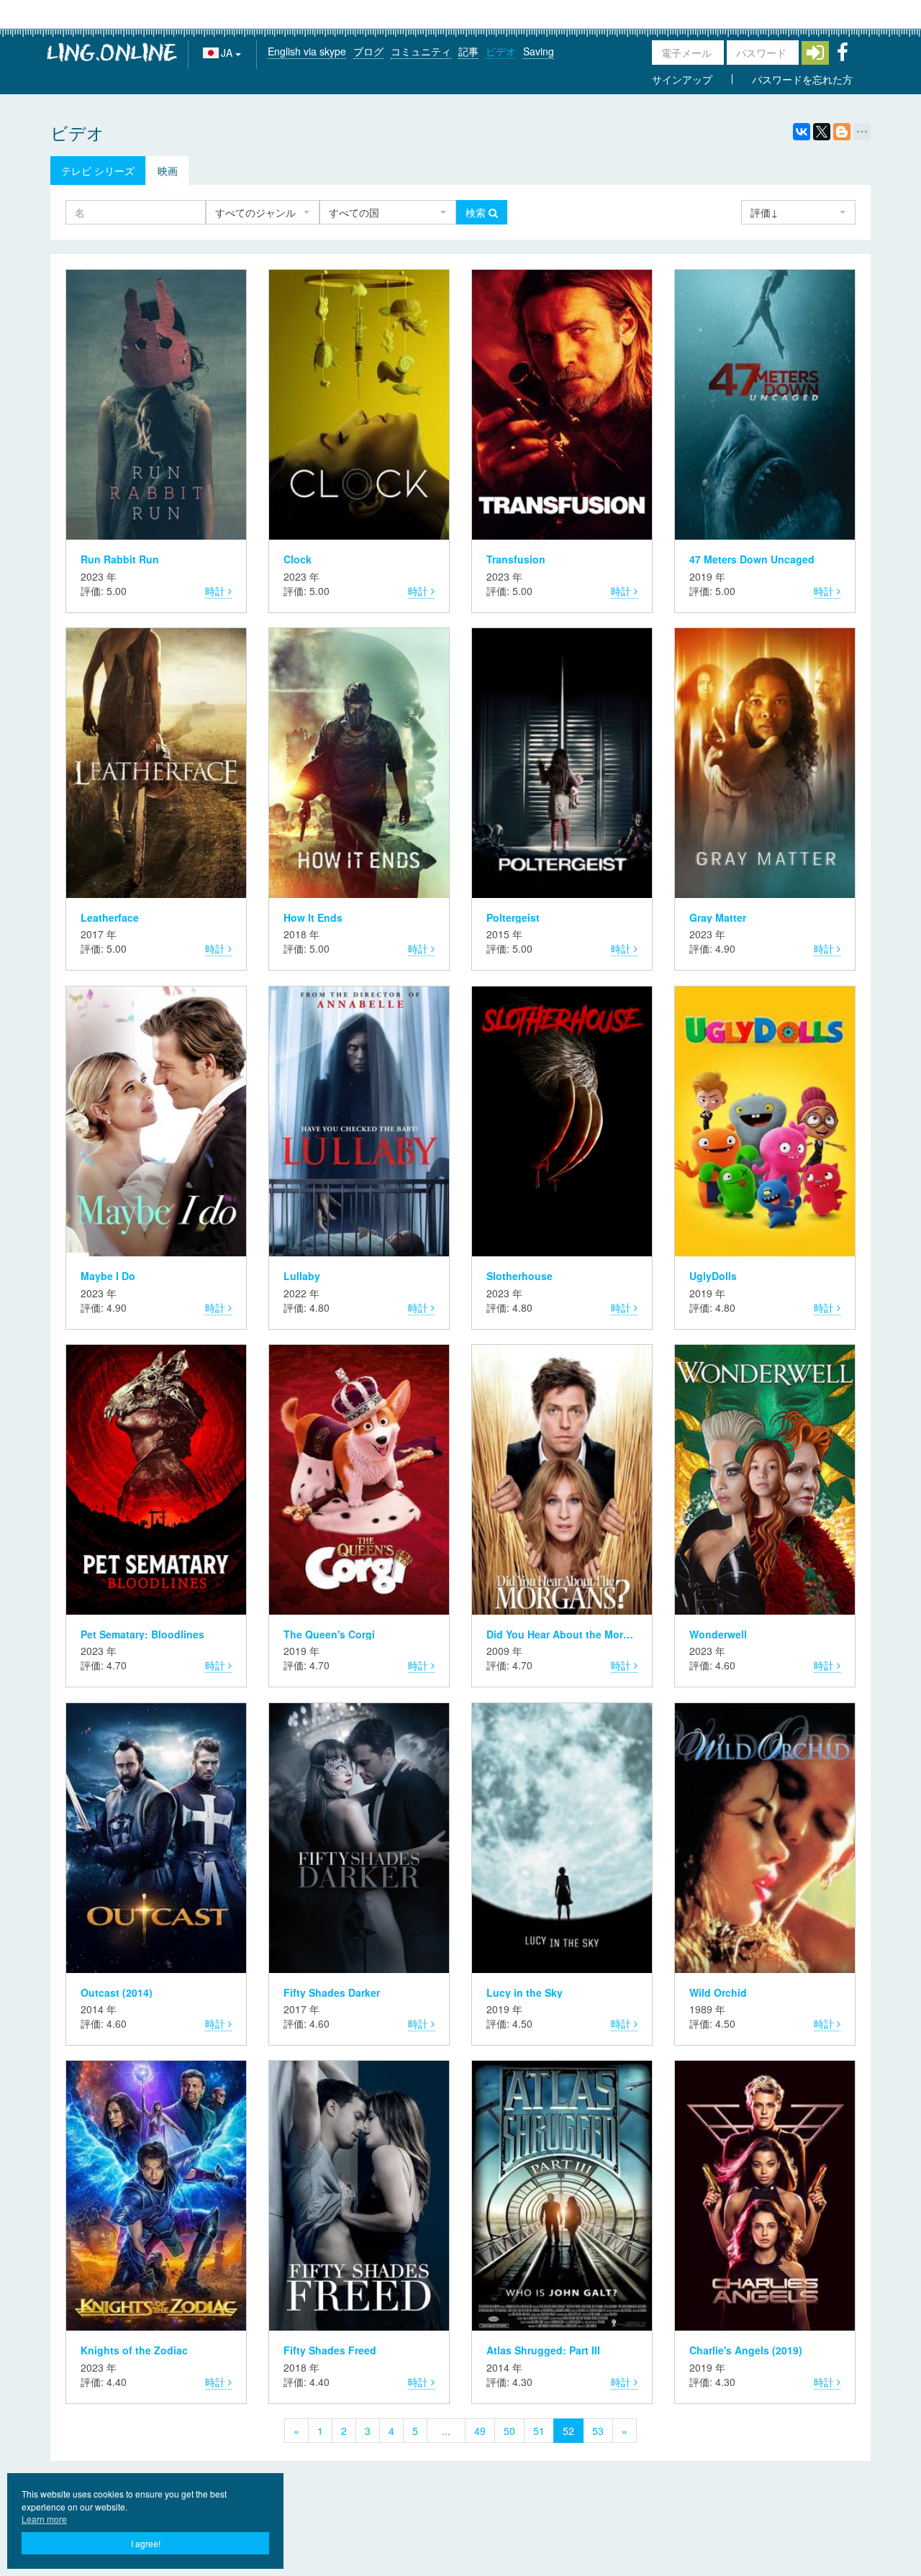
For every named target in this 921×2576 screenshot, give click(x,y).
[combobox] (263, 212)
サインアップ (682, 79)
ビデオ (501, 51)
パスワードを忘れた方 (802, 79)
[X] (822, 132)
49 (480, 2431)
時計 (217, 591)
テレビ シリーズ (98, 171)
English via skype (307, 51)
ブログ (368, 51)
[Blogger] (842, 132)
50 (509, 2431)
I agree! (146, 2543)
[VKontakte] (802, 132)
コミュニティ (421, 51)
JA (228, 53)
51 (539, 2431)
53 (598, 2431)
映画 (168, 171)
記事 (468, 51)
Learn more (44, 2519)
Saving (539, 51)
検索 (477, 212)
